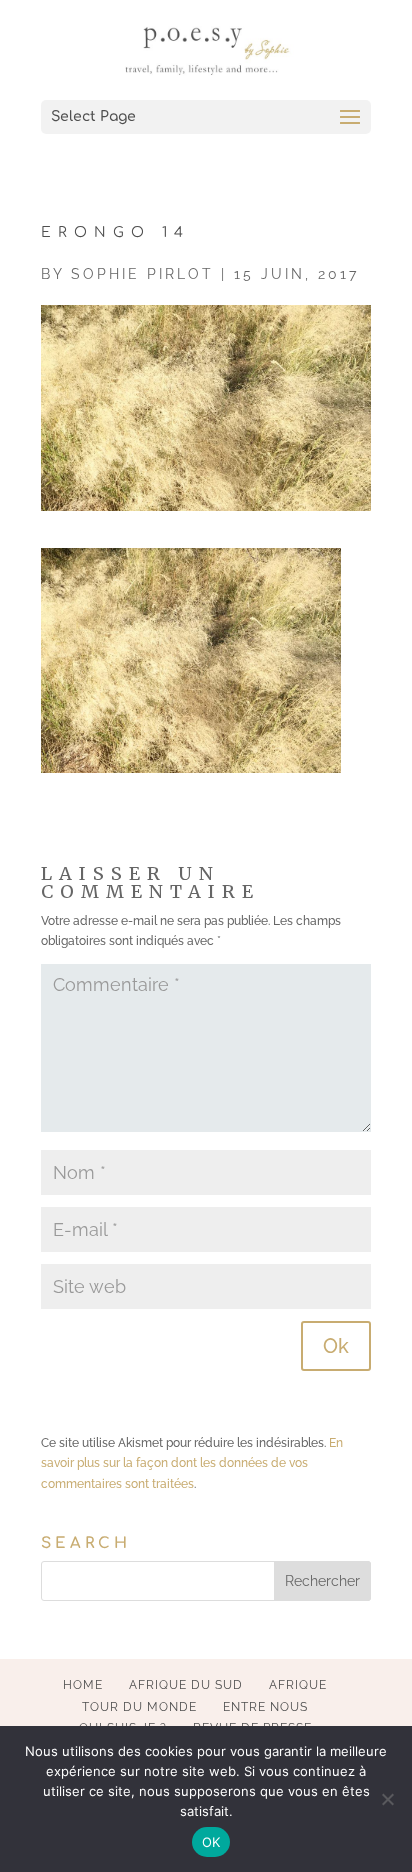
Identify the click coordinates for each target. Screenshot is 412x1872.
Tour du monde (139, 1707)
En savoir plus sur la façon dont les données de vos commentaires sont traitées (192, 1463)
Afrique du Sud (186, 1685)
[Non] (387, 1799)
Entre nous (265, 1707)
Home (83, 1685)
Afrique (298, 1685)
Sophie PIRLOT (142, 274)
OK (211, 1842)
